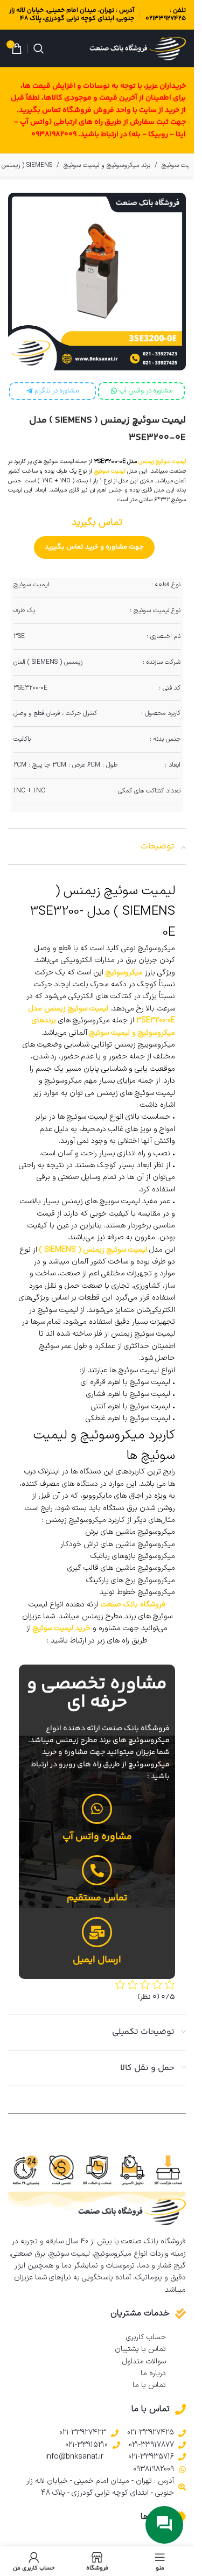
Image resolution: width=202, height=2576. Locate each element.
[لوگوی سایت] (138, 48)
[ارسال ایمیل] (97, 1932)
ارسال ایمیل (97, 1960)
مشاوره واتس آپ (97, 1837)
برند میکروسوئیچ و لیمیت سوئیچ (107, 165)
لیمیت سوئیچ (110, 471)
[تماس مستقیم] (97, 1870)
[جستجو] (39, 48)
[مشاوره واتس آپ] (97, 1809)
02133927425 (166, 19)
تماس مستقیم (97, 1898)
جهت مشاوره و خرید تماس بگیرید (94, 547)
